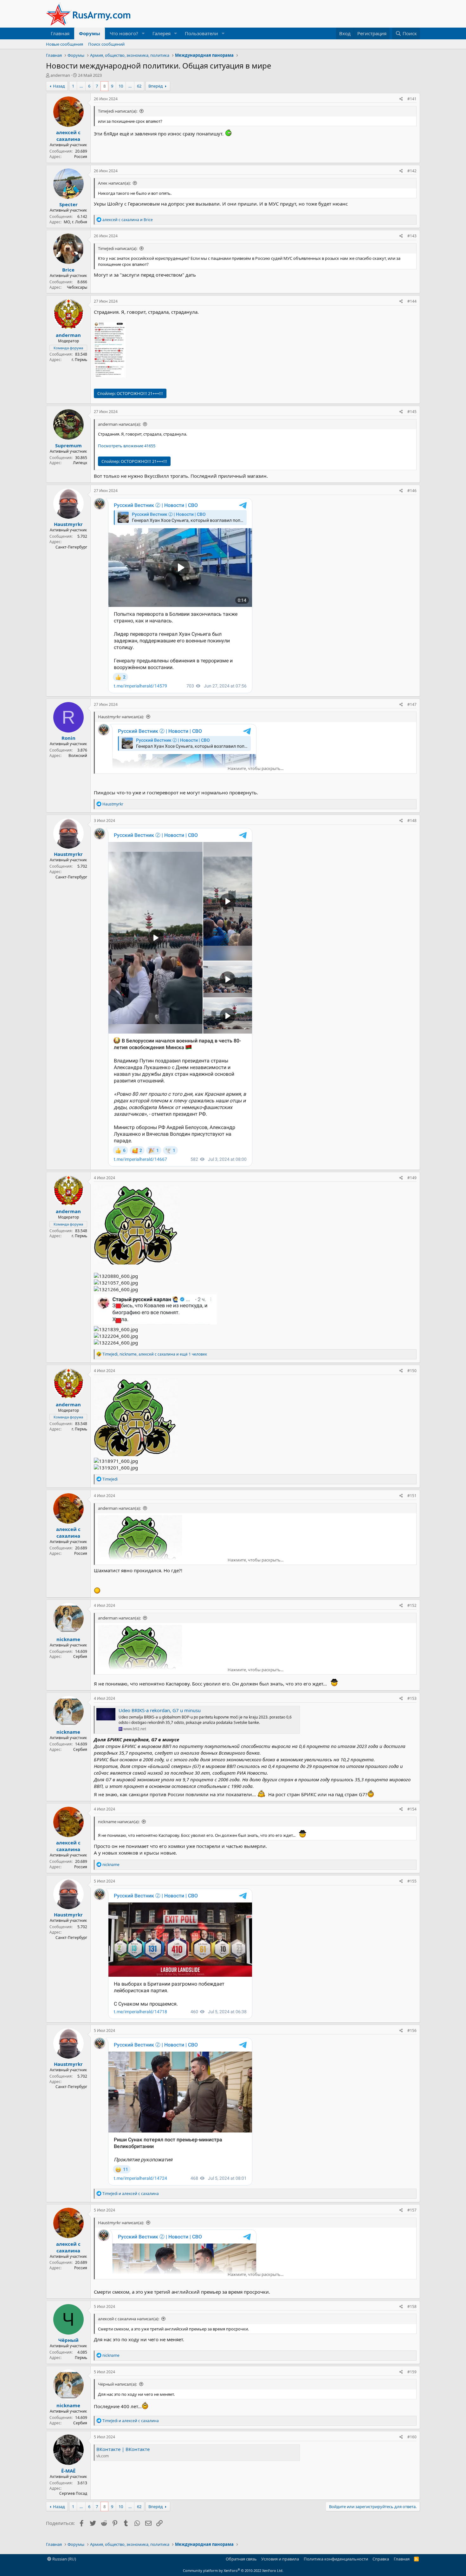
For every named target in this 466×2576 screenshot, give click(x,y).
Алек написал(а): (114, 183)
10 (121, 86)
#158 (412, 2307)
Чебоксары (77, 287)
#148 (412, 821)
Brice (68, 270)
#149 (412, 1178)
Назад (59, 86)
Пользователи (201, 33)
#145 (412, 412)
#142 (412, 171)
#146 (412, 491)
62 (139, 86)
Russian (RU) (64, 2559)
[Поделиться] (401, 99)
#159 (412, 2372)
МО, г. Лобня (75, 222)
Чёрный (68, 2340)
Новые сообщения (65, 44)
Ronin (68, 738)
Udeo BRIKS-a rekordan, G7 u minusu (160, 1710)
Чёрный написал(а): (117, 2384)
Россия (81, 157)
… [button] (81, 86)
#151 (412, 1496)
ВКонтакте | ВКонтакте (123, 2449)
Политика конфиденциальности (336, 2559)
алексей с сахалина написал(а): (129, 2319)
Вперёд (156, 86)
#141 (412, 99)
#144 (412, 301)
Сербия (80, 1656)
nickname (68, 1639)
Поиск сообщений (106, 44)
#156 (412, 2031)
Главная (60, 33)
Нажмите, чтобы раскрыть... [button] (256, 768)
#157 (412, 2210)
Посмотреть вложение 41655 (127, 446)
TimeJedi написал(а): (118, 111)
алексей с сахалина (68, 136)
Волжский (78, 756)
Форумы (90, 33)
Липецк (80, 463)
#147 (412, 704)
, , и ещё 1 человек (155, 1354)
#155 (412, 1881)
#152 (412, 1605)
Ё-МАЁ (68, 2471)
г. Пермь (79, 360)
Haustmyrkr (68, 524)
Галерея (162, 33)
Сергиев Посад (73, 2493)
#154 (412, 1809)
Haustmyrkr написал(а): (121, 717)
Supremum (68, 445)
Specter (68, 204)
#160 (412, 2437)
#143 (412, 236)
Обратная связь (241, 2559)
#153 (412, 1698)
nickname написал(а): (119, 1822)
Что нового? (124, 33)
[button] (143, 33)
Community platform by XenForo (233, 2570)
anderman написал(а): (119, 424)
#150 (412, 1371)
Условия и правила (280, 2559)
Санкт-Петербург (71, 547)
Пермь (81, 2358)
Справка (381, 2559)
